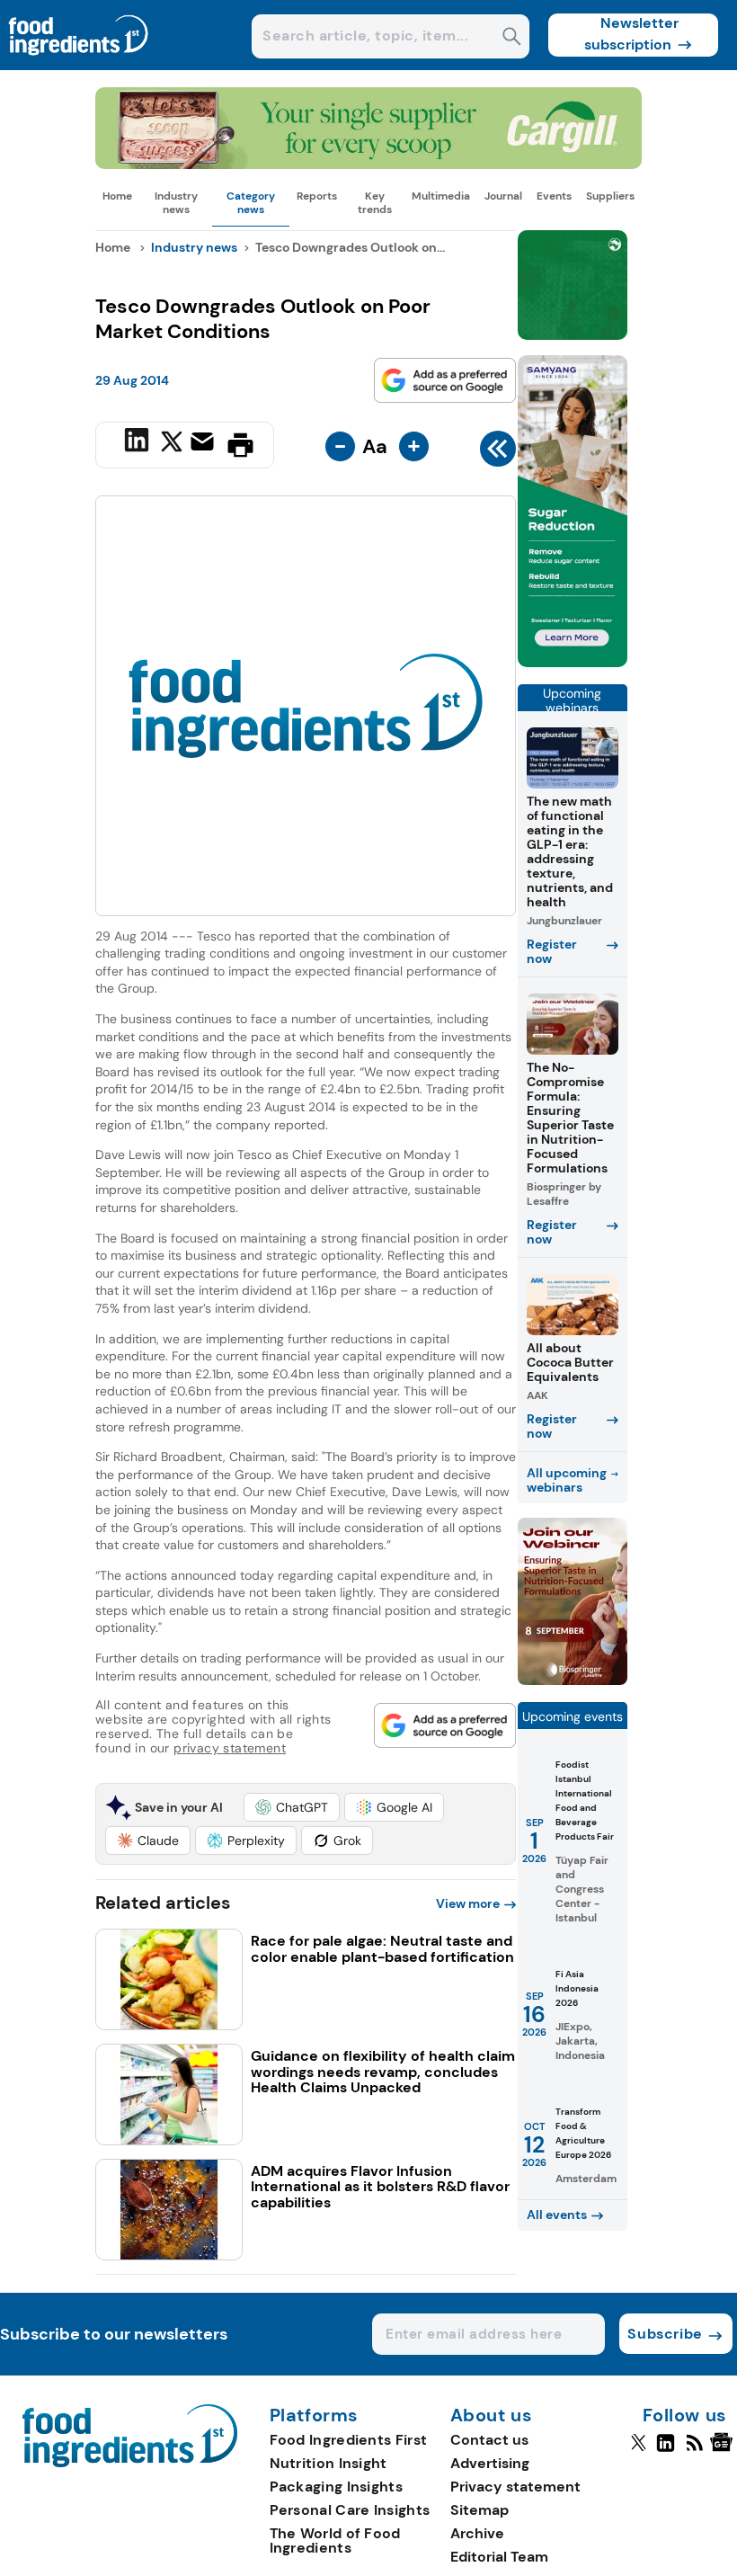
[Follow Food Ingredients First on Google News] (724, 2450)
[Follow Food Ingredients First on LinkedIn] (666, 2450)
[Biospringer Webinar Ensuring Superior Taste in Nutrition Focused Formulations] (573, 1680)
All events (557, 2215)
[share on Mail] (204, 443)
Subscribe (665, 2334)
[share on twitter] (172, 444)
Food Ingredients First (349, 2440)
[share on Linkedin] (139, 443)
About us (492, 2416)
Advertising (490, 2463)
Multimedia (441, 196)
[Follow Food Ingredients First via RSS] (694, 2450)
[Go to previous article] (498, 453)
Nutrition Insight (329, 2463)
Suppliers (610, 196)
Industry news (176, 202)
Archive (477, 2533)
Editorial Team (499, 2557)
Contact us (489, 2440)
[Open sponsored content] (368, 164)
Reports (317, 196)
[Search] (512, 38)
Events (554, 196)
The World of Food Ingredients (335, 2540)
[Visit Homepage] (79, 65)
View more (468, 1903)
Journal (503, 196)
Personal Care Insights (350, 2510)
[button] (292, 1807)
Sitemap (479, 2510)
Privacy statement (515, 2487)
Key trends (375, 202)
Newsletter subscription (631, 34)
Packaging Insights (336, 2487)
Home (117, 196)
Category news (251, 202)
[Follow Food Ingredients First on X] (639, 2450)
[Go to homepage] (130, 2462)
